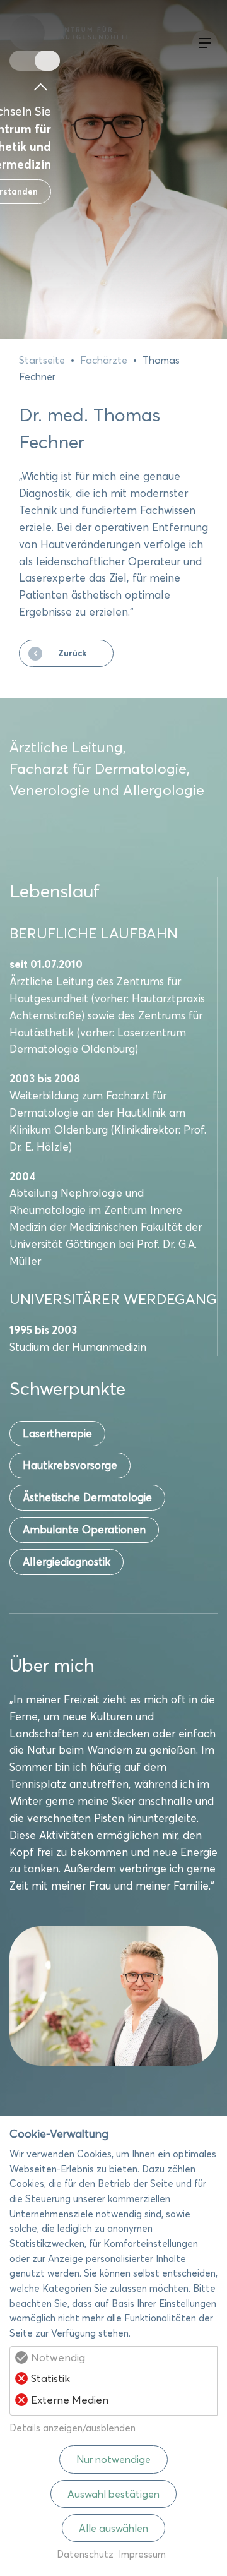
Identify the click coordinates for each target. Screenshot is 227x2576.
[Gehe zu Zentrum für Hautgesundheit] (47, 61)
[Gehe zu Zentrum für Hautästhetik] (22, 61)
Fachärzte (104, 360)
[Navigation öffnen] (202, 43)
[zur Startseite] (76, 33)
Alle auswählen (113, 2528)
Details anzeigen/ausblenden (73, 2428)
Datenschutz (85, 2554)
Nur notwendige (113, 2459)
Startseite (42, 360)
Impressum (142, 2554)
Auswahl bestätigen (113, 2494)
